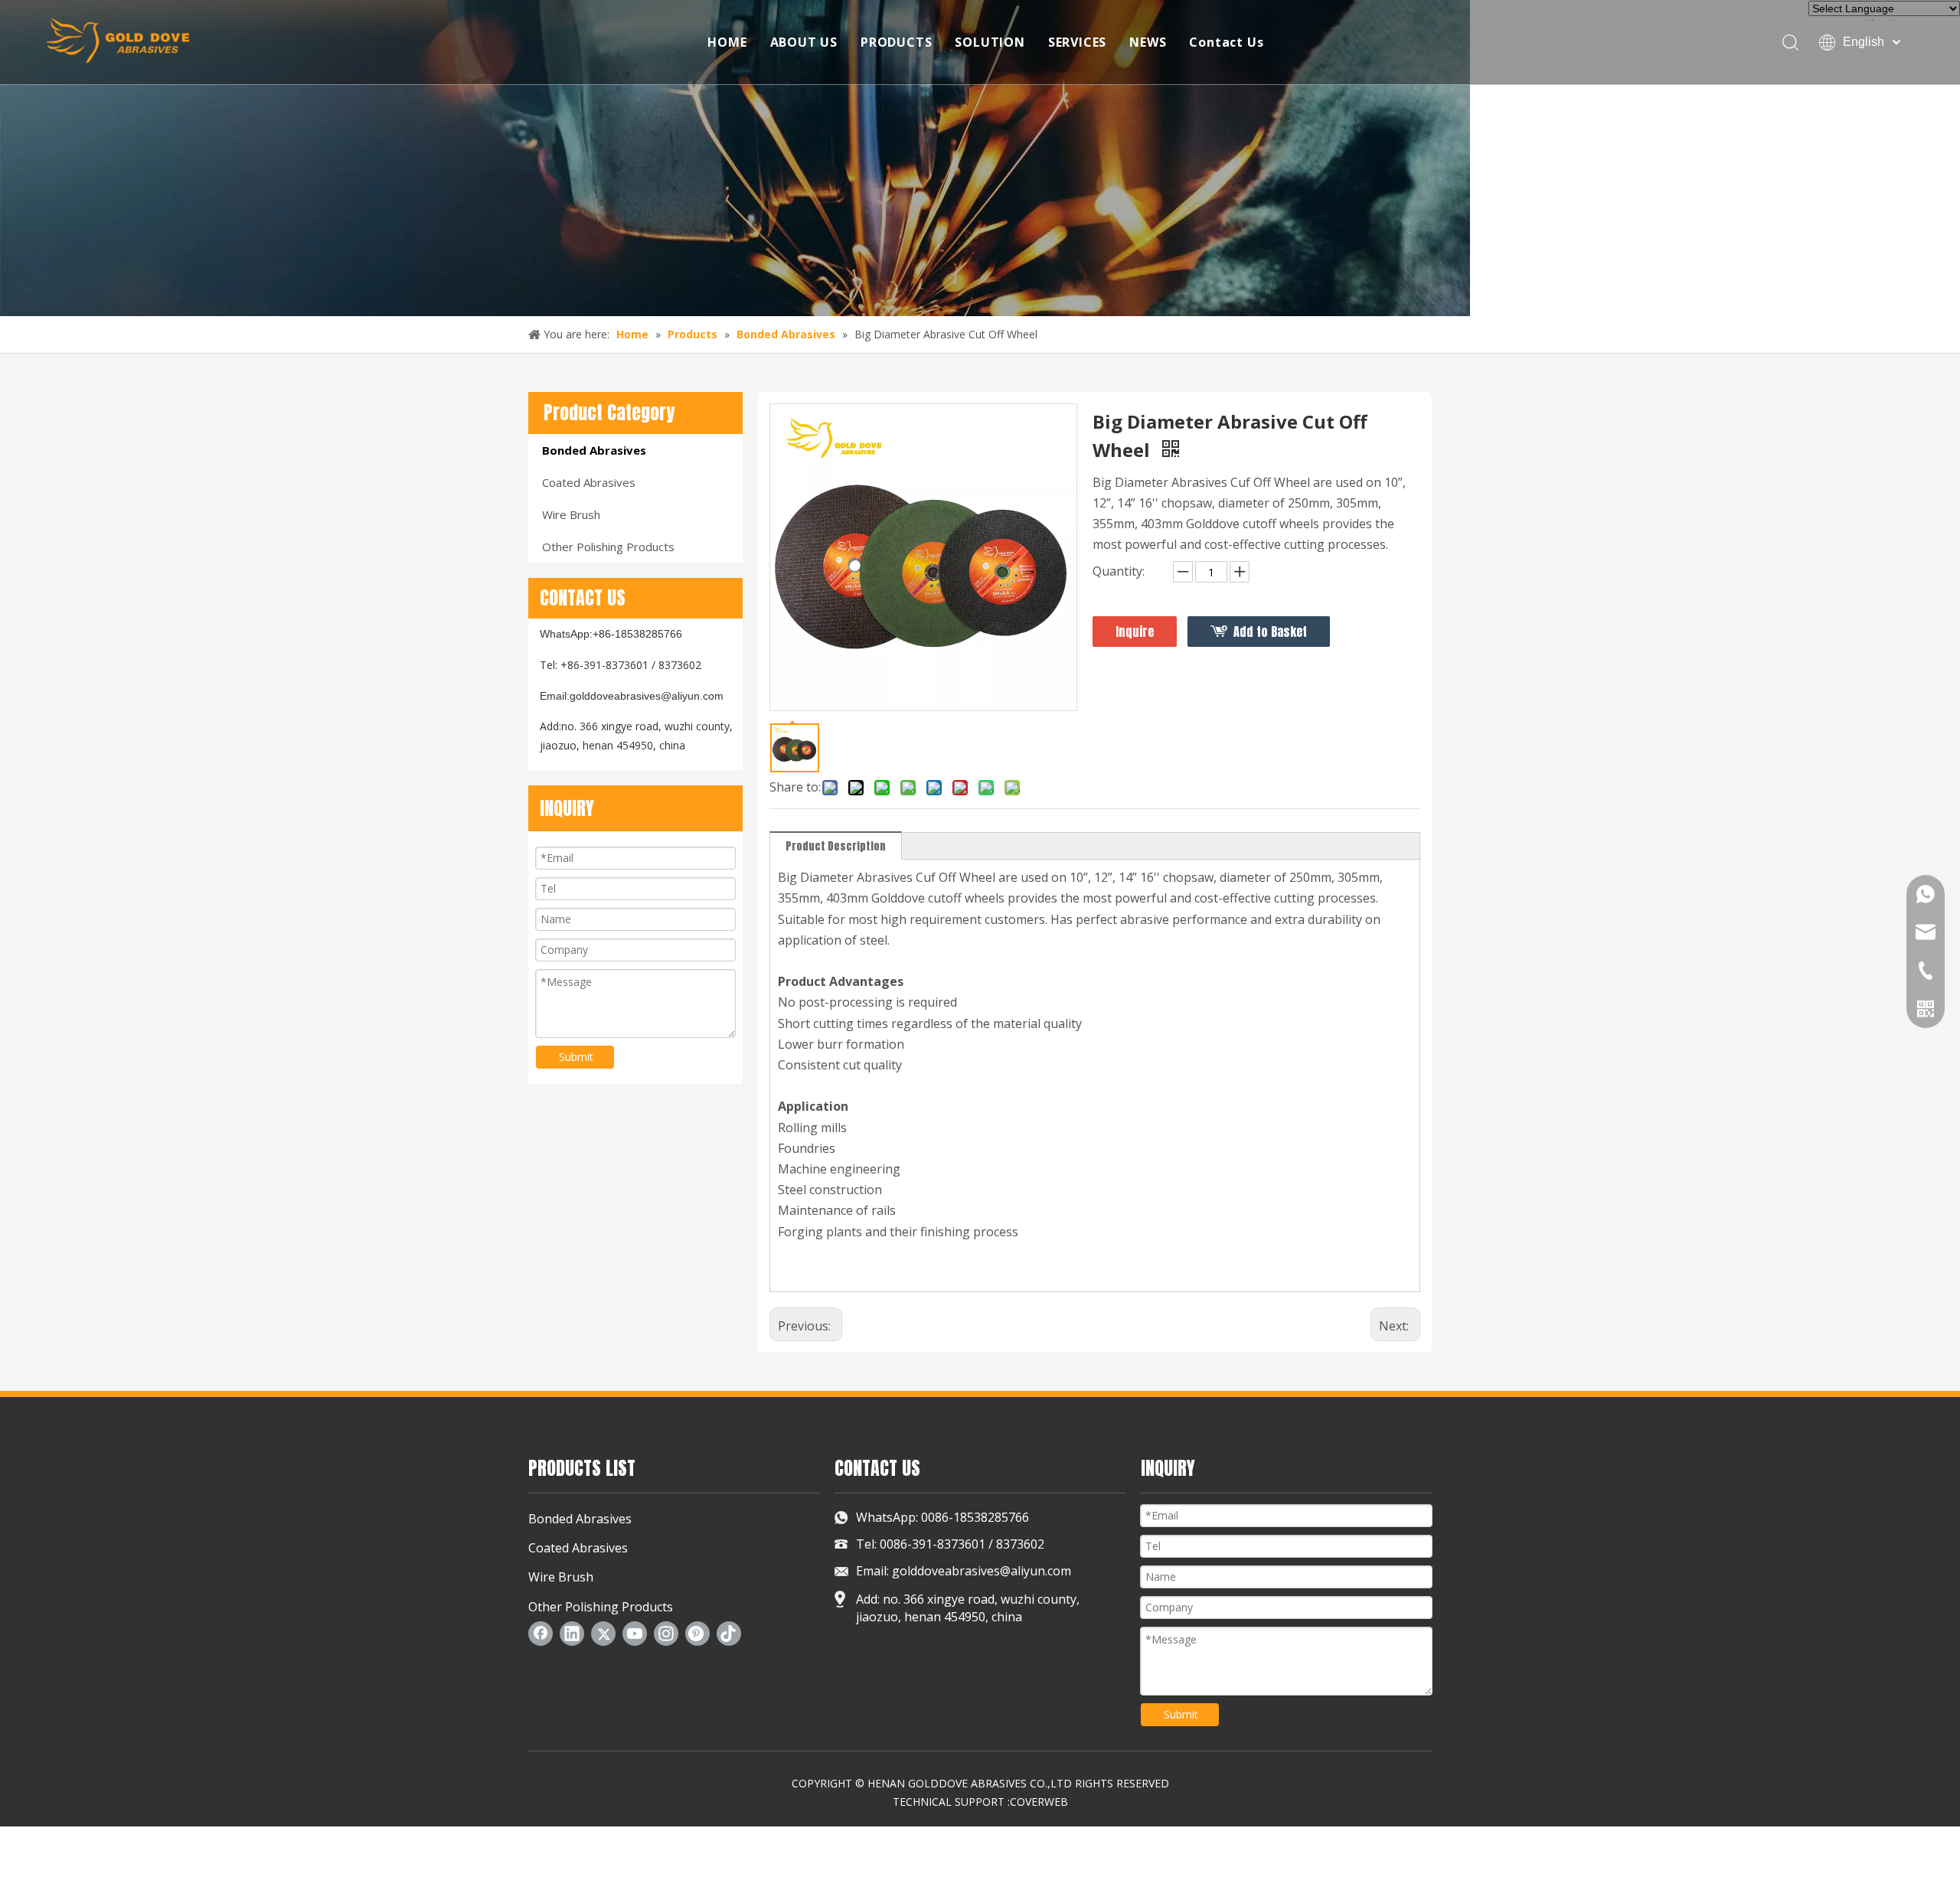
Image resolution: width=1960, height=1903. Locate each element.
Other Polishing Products (608, 547)
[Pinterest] (697, 1634)
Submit (576, 1057)
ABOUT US (804, 42)
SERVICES (1077, 42)
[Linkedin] (572, 1634)
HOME (727, 42)
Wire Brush (571, 514)
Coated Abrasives (589, 482)
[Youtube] (635, 1634)
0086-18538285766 (973, 1517)
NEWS (1148, 42)
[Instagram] (666, 1634)
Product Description (836, 846)
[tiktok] (729, 1634)
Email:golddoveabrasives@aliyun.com (632, 696)
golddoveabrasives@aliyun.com (982, 1571)
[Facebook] (541, 1634)
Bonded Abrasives (594, 450)
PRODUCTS (896, 42)
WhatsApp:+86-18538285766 (611, 634)
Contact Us (1226, 42)
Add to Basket (1270, 632)
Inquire (1135, 632)
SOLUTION (990, 42)
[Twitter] (603, 1634)
